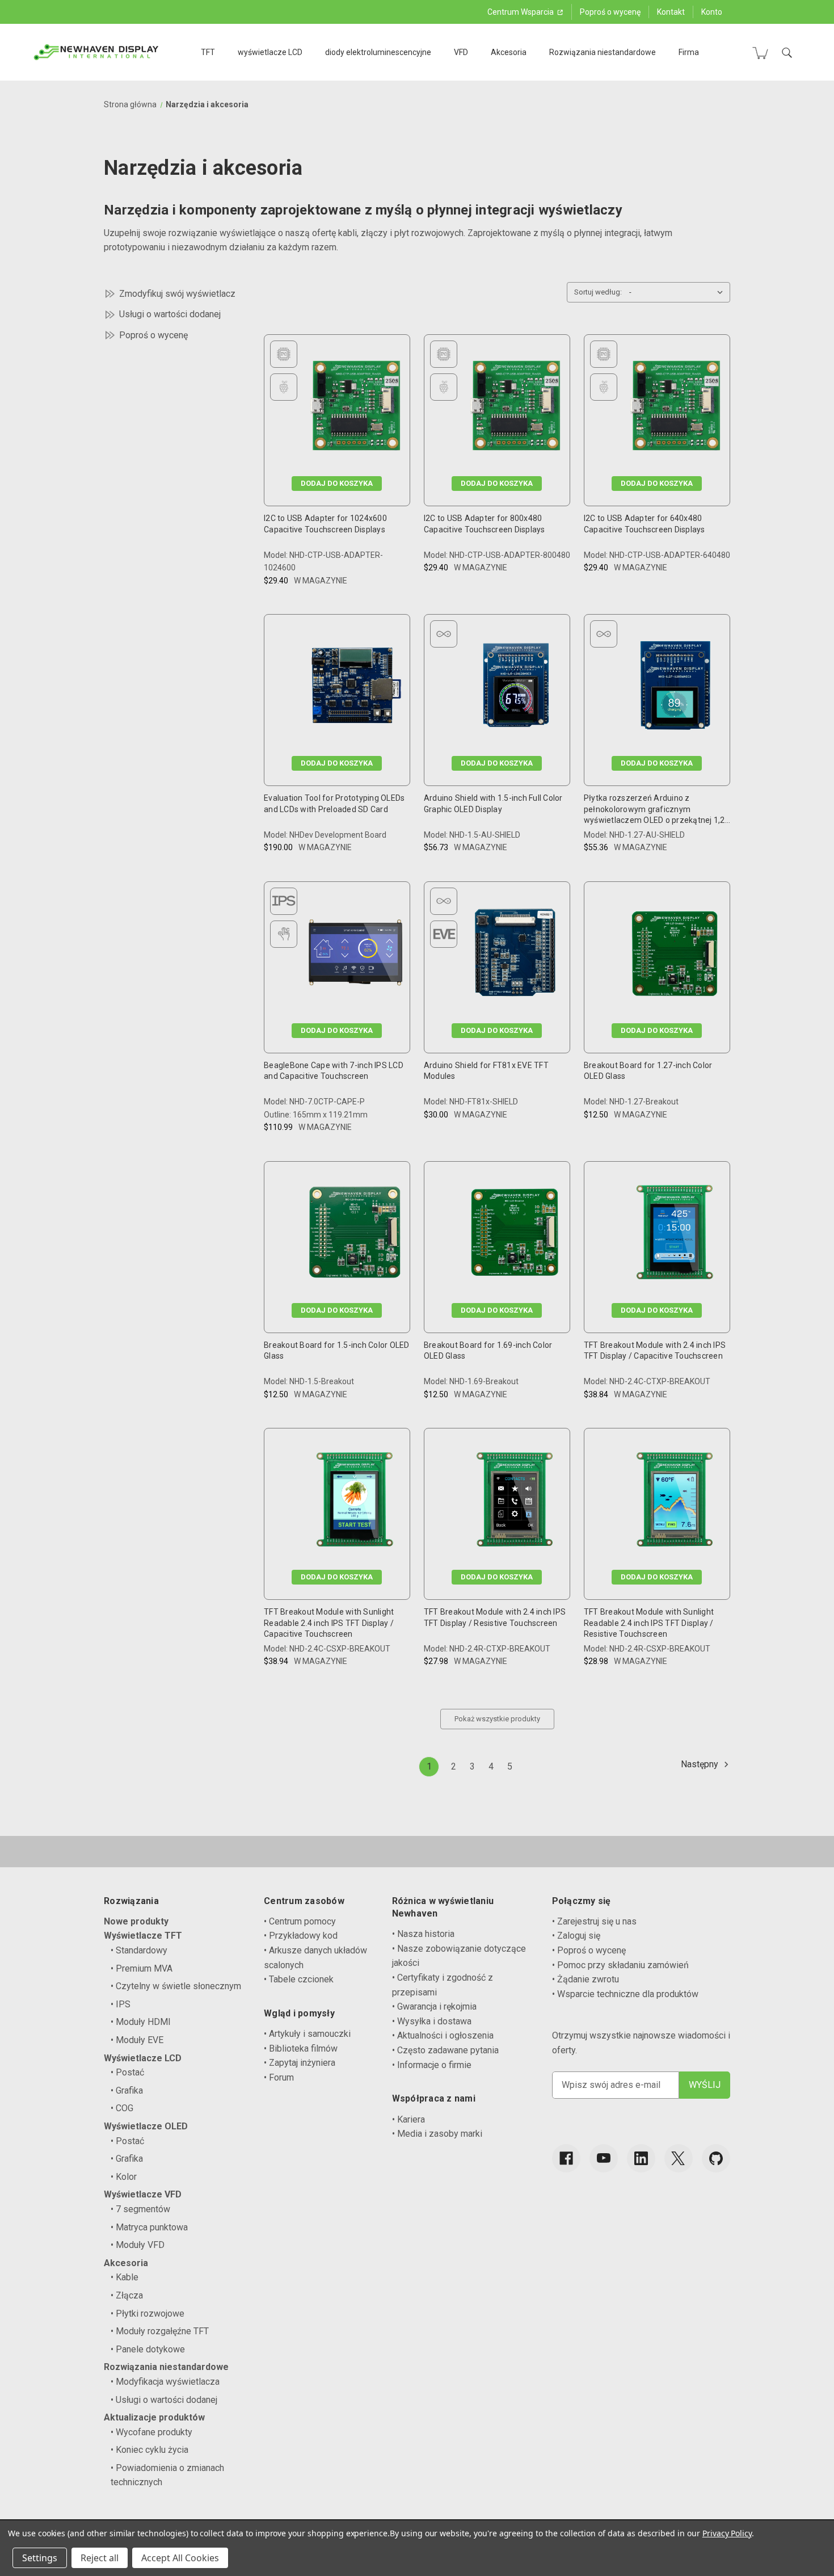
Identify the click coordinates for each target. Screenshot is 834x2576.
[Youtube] (604, 2158)
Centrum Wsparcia (521, 12)
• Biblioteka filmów (301, 2048)
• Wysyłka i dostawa (432, 2021)
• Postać (127, 2072)
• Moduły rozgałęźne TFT (160, 2331)
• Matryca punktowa (149, 2227)
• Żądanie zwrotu (586, 1979)
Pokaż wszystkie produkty (497, 1719)
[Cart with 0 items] (760, 53)
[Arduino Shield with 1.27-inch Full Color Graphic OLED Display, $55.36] (675, 688)
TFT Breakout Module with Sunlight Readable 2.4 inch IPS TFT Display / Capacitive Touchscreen (329, 1623)
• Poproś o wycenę (589, 1950)
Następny (701, 1764)
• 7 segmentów (140, 2209)
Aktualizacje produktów (154, 2417)
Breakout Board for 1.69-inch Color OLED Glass (488, 1351)
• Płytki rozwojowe (148, 2314)
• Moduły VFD (138, 2245)
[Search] (787, 53)
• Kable (125, 2277)
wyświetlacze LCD (270, 52)
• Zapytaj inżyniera (300, 2063)
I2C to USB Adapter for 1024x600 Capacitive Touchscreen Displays (325, 524)
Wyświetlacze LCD (143, 2058)
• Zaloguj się (576, 1936)
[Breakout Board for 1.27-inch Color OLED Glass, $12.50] (675, 955)
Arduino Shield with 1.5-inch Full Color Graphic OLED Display (493, 804)
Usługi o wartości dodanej (170, 314)
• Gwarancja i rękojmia (434, 2006)
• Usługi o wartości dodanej (164, 2400)
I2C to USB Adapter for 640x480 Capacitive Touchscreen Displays (645, 524)
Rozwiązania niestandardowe (603, 52)
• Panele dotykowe (148, 2349)
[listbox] (679, 292)
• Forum (279, 2077)
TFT (208, 52)
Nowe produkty (136, 1921)
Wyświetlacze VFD (143, 2194)
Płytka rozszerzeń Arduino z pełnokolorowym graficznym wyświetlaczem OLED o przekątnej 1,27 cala (657, 810)
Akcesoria (509, 52)
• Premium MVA (142, 1968)
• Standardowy (139, 1950)
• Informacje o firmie (432, 2065)
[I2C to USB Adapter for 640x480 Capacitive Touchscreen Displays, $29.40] (675, 408)
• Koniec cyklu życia (149, 2450)
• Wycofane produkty (151, 2432)
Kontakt (671, 12)
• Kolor (124, 2177)
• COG (122, 2108)
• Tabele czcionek (299, 1979)
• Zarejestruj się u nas (594, 1921)
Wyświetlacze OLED (146, 2126)
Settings (40, 2558)
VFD (461, 52)
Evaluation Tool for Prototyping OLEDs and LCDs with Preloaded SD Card (334, 804)
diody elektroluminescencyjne (378, 52)
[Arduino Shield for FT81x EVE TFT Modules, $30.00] (515, 955)
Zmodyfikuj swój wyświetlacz (177, 294)
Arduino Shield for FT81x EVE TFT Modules (486, 1071)
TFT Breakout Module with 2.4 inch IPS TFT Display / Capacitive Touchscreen (655, 1351)
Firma (689, 52)
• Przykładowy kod (301, 1936)
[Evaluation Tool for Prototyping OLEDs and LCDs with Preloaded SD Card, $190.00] (355, 688)
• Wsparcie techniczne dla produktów (625, 1994)
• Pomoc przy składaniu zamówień (620, 1965)
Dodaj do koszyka (337, 483)
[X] (679, 2158)
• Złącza (127, 2295)
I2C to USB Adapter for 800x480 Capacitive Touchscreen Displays (485, 524)
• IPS (121, 2004)
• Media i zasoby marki (437, 2134)
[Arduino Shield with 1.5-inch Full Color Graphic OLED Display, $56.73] (515, 688)
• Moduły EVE (137, 2040)
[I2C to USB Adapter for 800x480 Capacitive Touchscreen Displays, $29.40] (515, 408)
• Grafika (127, 2090)
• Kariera (408, 2119)
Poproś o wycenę (610, 12)
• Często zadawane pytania (445, 2050)
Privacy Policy (727, 2533)
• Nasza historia (423, 1934)
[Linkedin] (641, 2158)
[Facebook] (566, 2158)
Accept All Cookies (180, 2558)
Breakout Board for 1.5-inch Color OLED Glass (337, 1351)
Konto (712, 12)
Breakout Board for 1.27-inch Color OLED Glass (648, 1071)
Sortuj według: (598, 292)
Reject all (100, 2558)
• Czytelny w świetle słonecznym (176, 1986)
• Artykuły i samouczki (307, 2034)
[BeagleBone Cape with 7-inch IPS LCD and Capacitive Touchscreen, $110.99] (355, 955)
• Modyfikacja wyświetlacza (165, 2382)
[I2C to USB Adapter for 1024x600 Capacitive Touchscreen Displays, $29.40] (355, 408)
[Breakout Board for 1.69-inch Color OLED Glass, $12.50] (515, 1235)
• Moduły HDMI (141, 2022)
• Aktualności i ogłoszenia (443, 2035)
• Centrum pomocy (300, 1921)
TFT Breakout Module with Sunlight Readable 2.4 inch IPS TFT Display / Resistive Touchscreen (649, 1623)
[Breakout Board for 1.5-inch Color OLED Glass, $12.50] (355, 1235)
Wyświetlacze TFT (143, 1936)
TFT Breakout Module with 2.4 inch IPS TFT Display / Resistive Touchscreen (495, 1617)
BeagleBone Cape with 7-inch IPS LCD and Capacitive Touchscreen (334, 1071)
